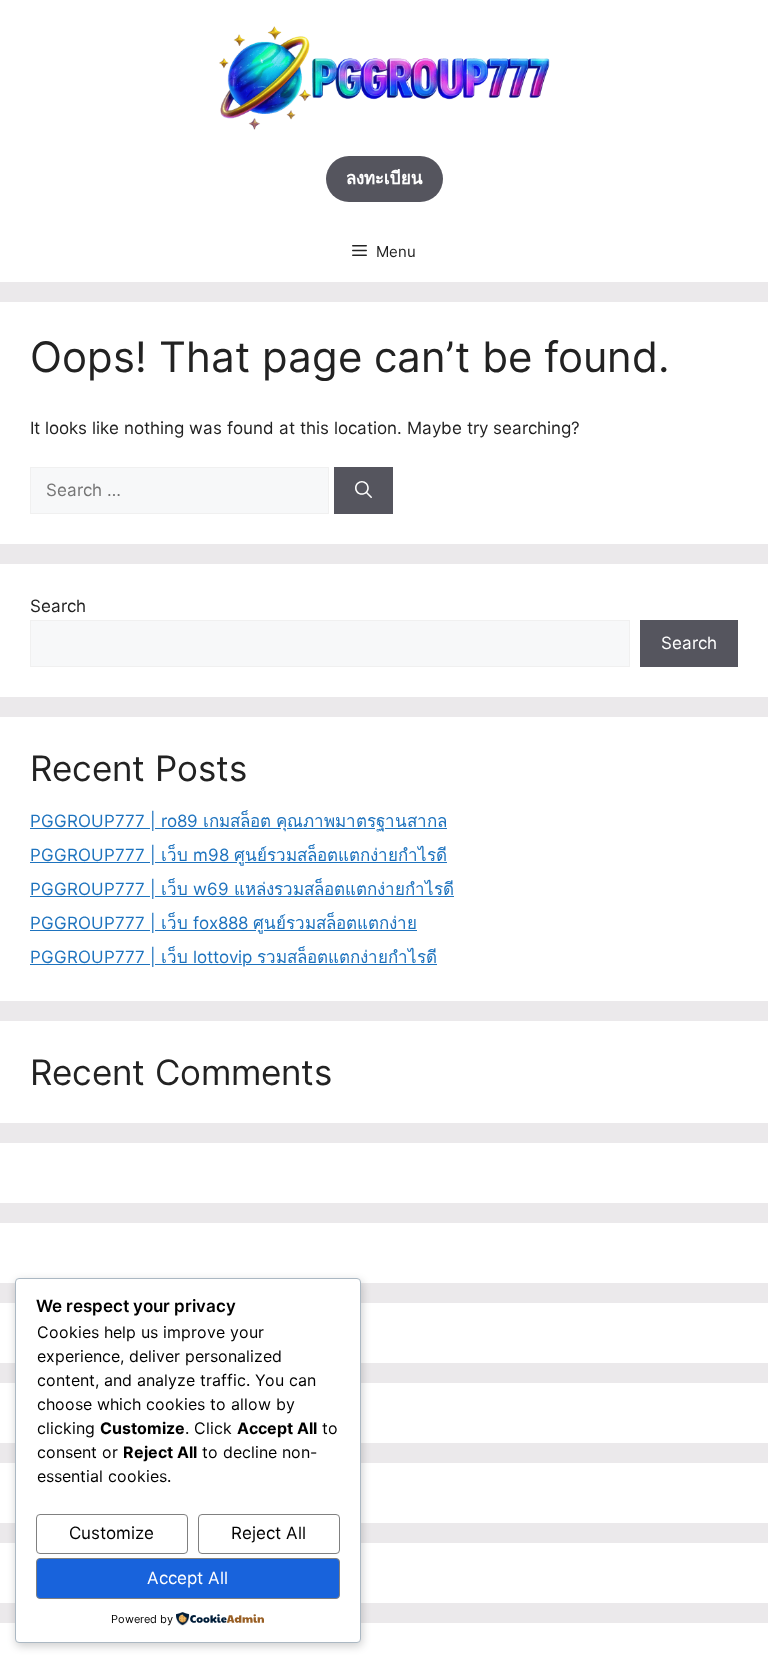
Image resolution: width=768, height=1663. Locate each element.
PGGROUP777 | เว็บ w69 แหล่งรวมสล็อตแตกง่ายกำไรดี (242, 889)
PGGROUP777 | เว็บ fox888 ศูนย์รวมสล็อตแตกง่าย (223, 923)
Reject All (268, 1533)
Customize (111, 1533)
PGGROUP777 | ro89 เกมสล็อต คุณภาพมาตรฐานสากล (238, 821)
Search (58, 606)
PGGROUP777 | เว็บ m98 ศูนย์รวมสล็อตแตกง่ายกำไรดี (238, 855)
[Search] (363, 491)
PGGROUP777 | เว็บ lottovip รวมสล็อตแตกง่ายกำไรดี (233, 957)
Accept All (187, 1578)
